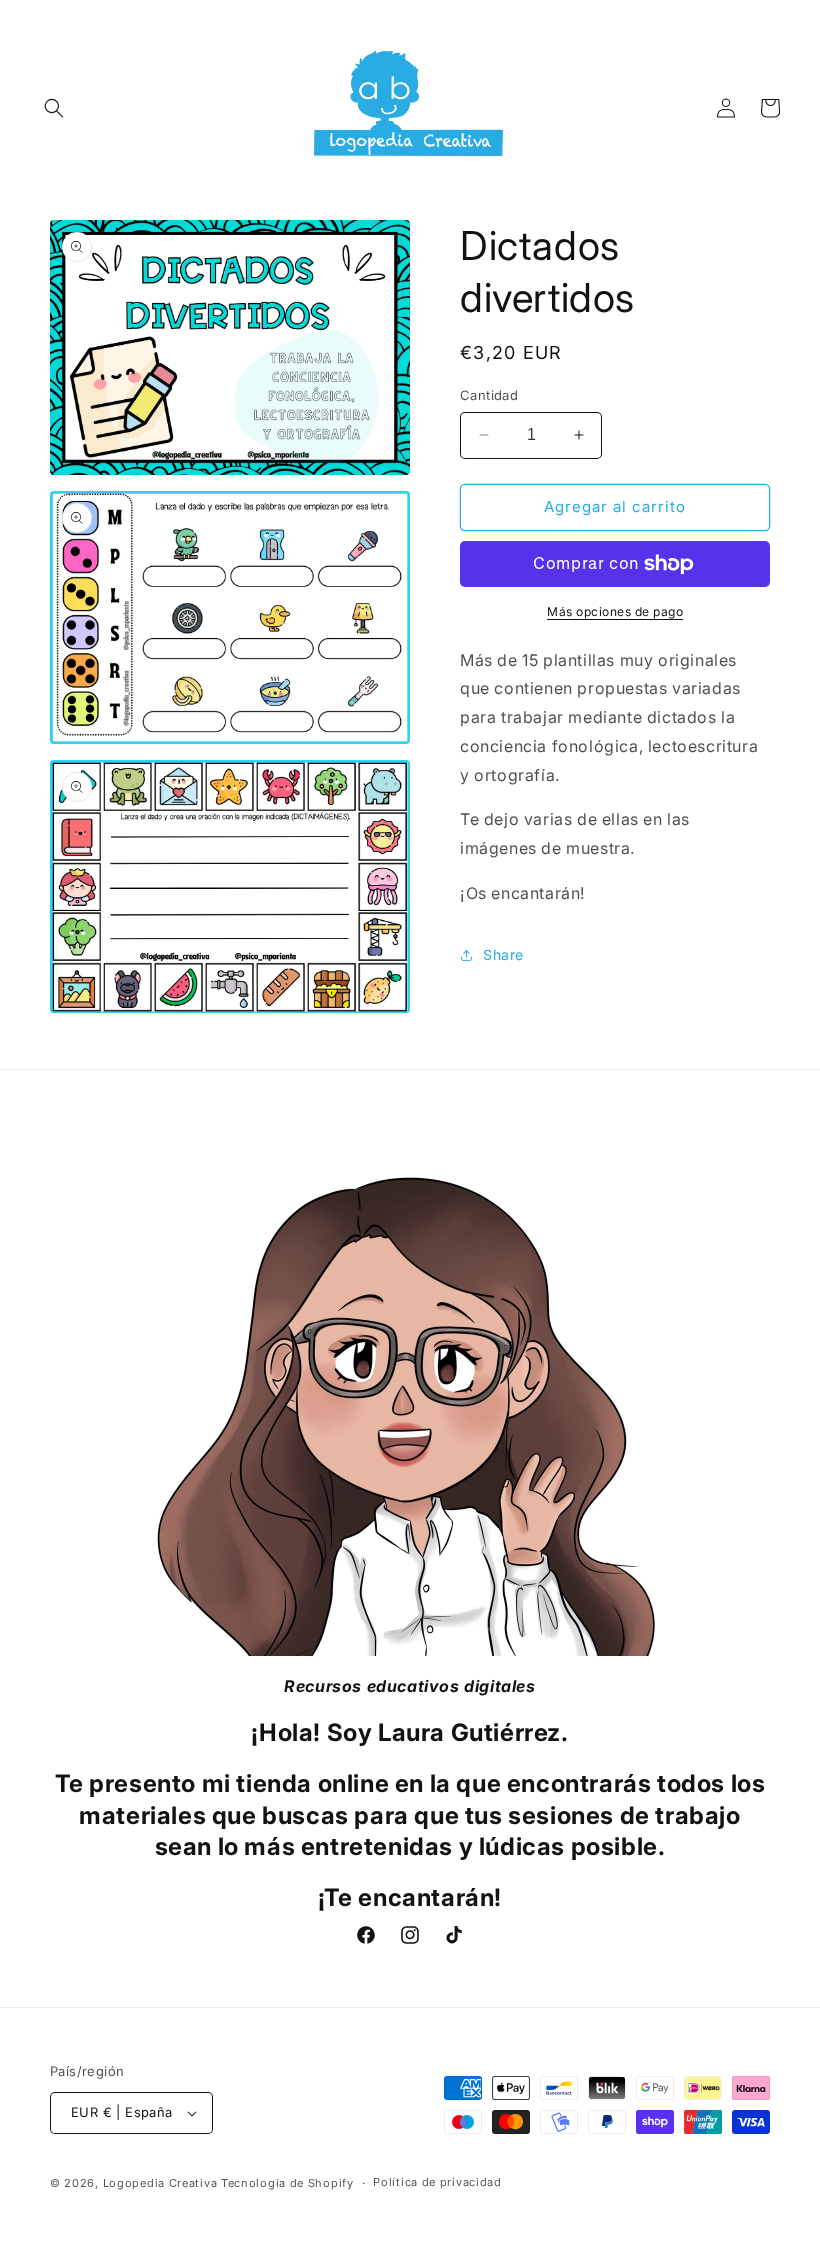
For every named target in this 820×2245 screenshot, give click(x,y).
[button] (54, 108)
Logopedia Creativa (160, 2183)
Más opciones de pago (615, 611)
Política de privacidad (437, 2182)
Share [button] (503, 954)
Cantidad (489, 395)
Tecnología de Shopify (287, 2183)
